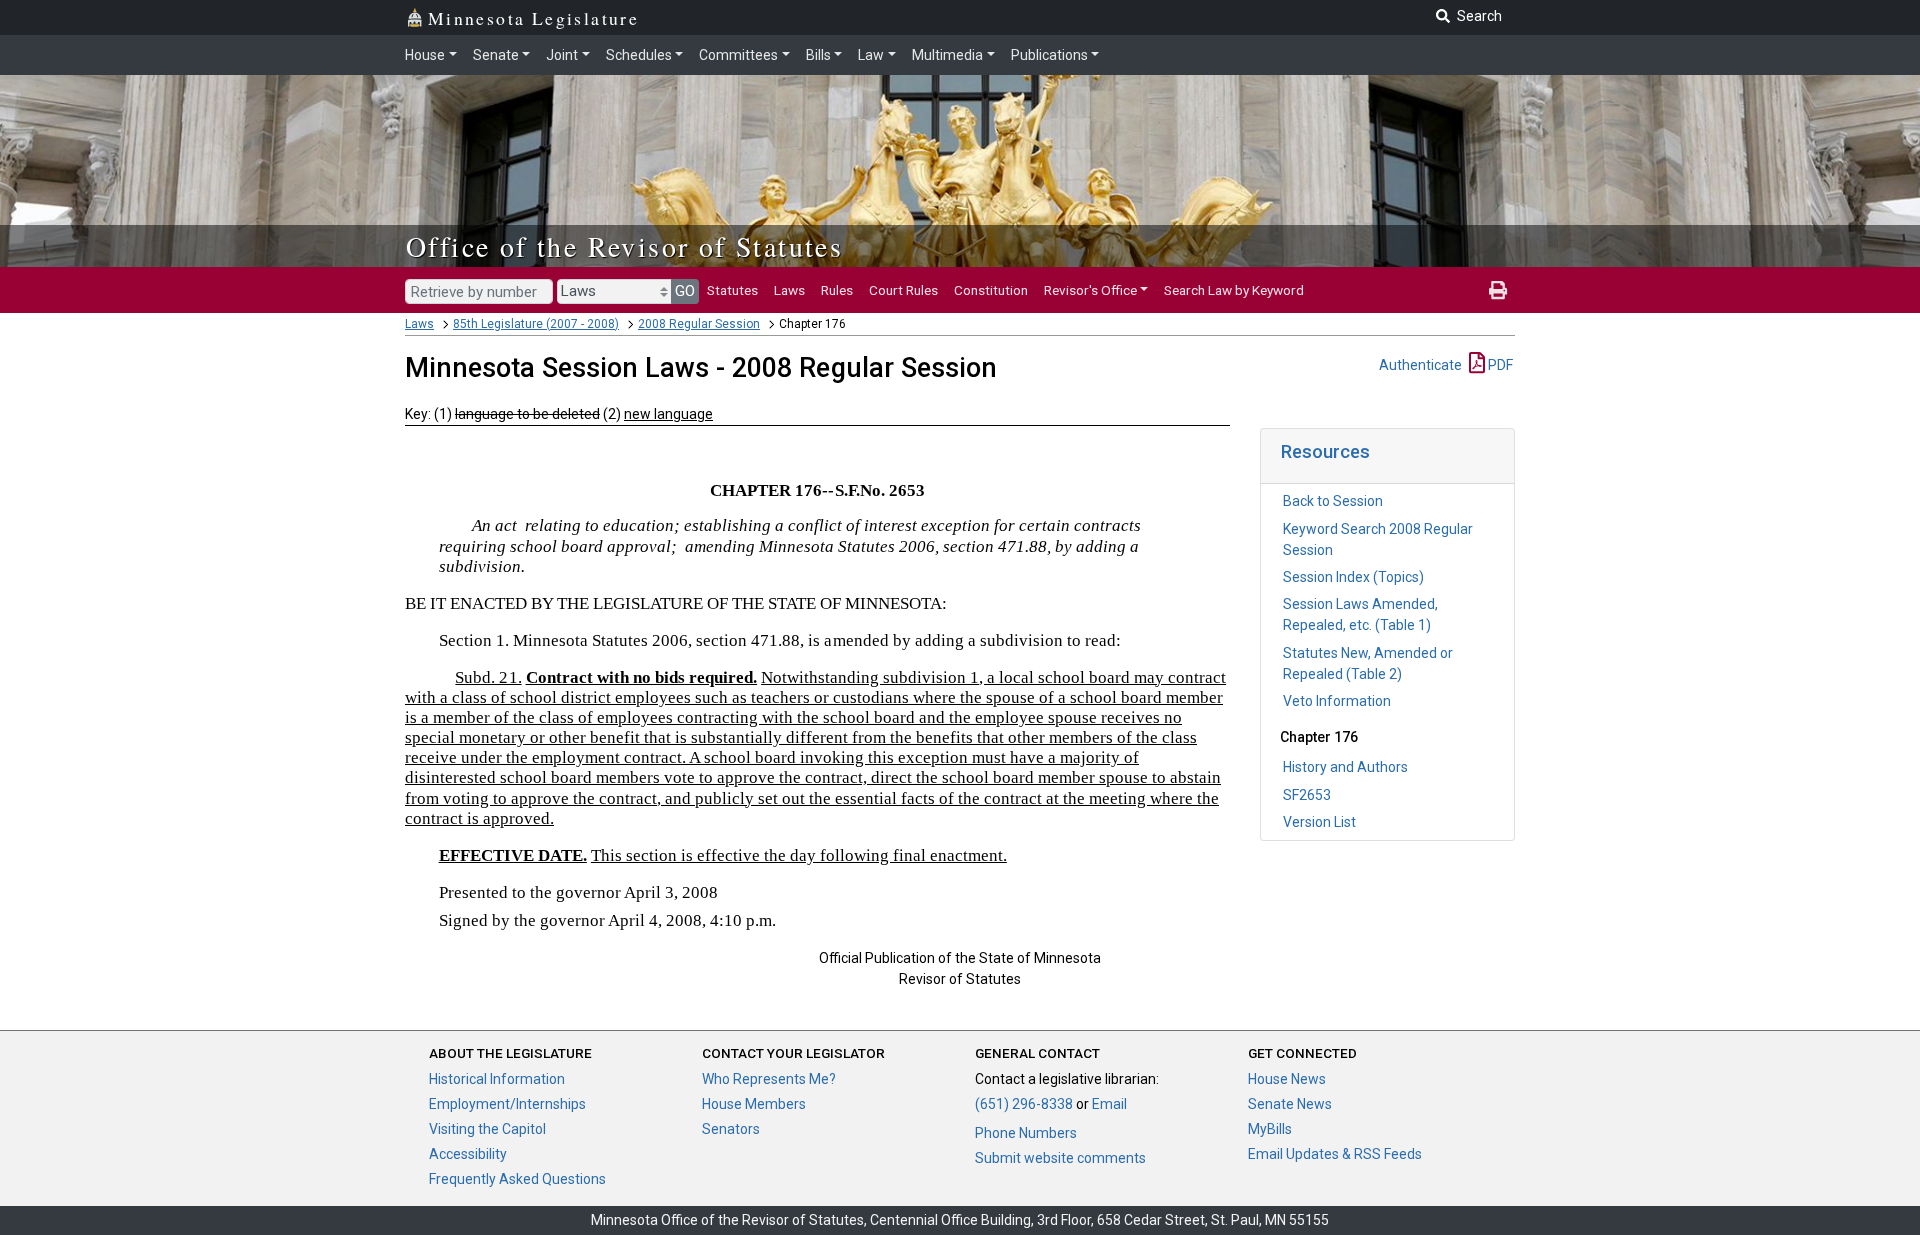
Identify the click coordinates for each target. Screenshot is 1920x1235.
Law (871, 55)
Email (1109, 1104)
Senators (731, 1129)
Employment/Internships (507, 1104)
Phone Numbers (1026, 1133)
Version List (1319, 822)
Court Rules (903, 290)
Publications (1049, 55)
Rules (837, 290)
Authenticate (1420, 365)
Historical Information (497, 1079)
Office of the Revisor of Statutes (624, 246)
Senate (496, 55)
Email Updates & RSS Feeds (1335, 1154)
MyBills (1270, 1129)
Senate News (1290, 1104)
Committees (738, 55)
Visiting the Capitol (487, 1129)
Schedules (639, 55)
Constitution (991, 290)
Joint (562, 55)
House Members (754, 1104)
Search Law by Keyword (1234, 290)
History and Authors (1345, 767)
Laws (789, 290)
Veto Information (1337, 701)
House (425, 55)
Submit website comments (1060, 1158)
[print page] (1498, 290)
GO (685, 291)
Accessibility (468, 1154)
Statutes (732, 290)
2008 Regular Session (699, 324)
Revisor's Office (1090, 290)
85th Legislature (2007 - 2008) (536, 324)
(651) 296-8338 (1024, 1104)
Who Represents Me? (769, 1079)
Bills (818, 55)
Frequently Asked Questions (517, 1179)
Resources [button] (1325, 451)
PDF (1499, 365)
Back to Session (1333, 501)
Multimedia (947, 55)
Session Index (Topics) (1353, 577)
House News (1287, 1079)
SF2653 (1307, 795)
